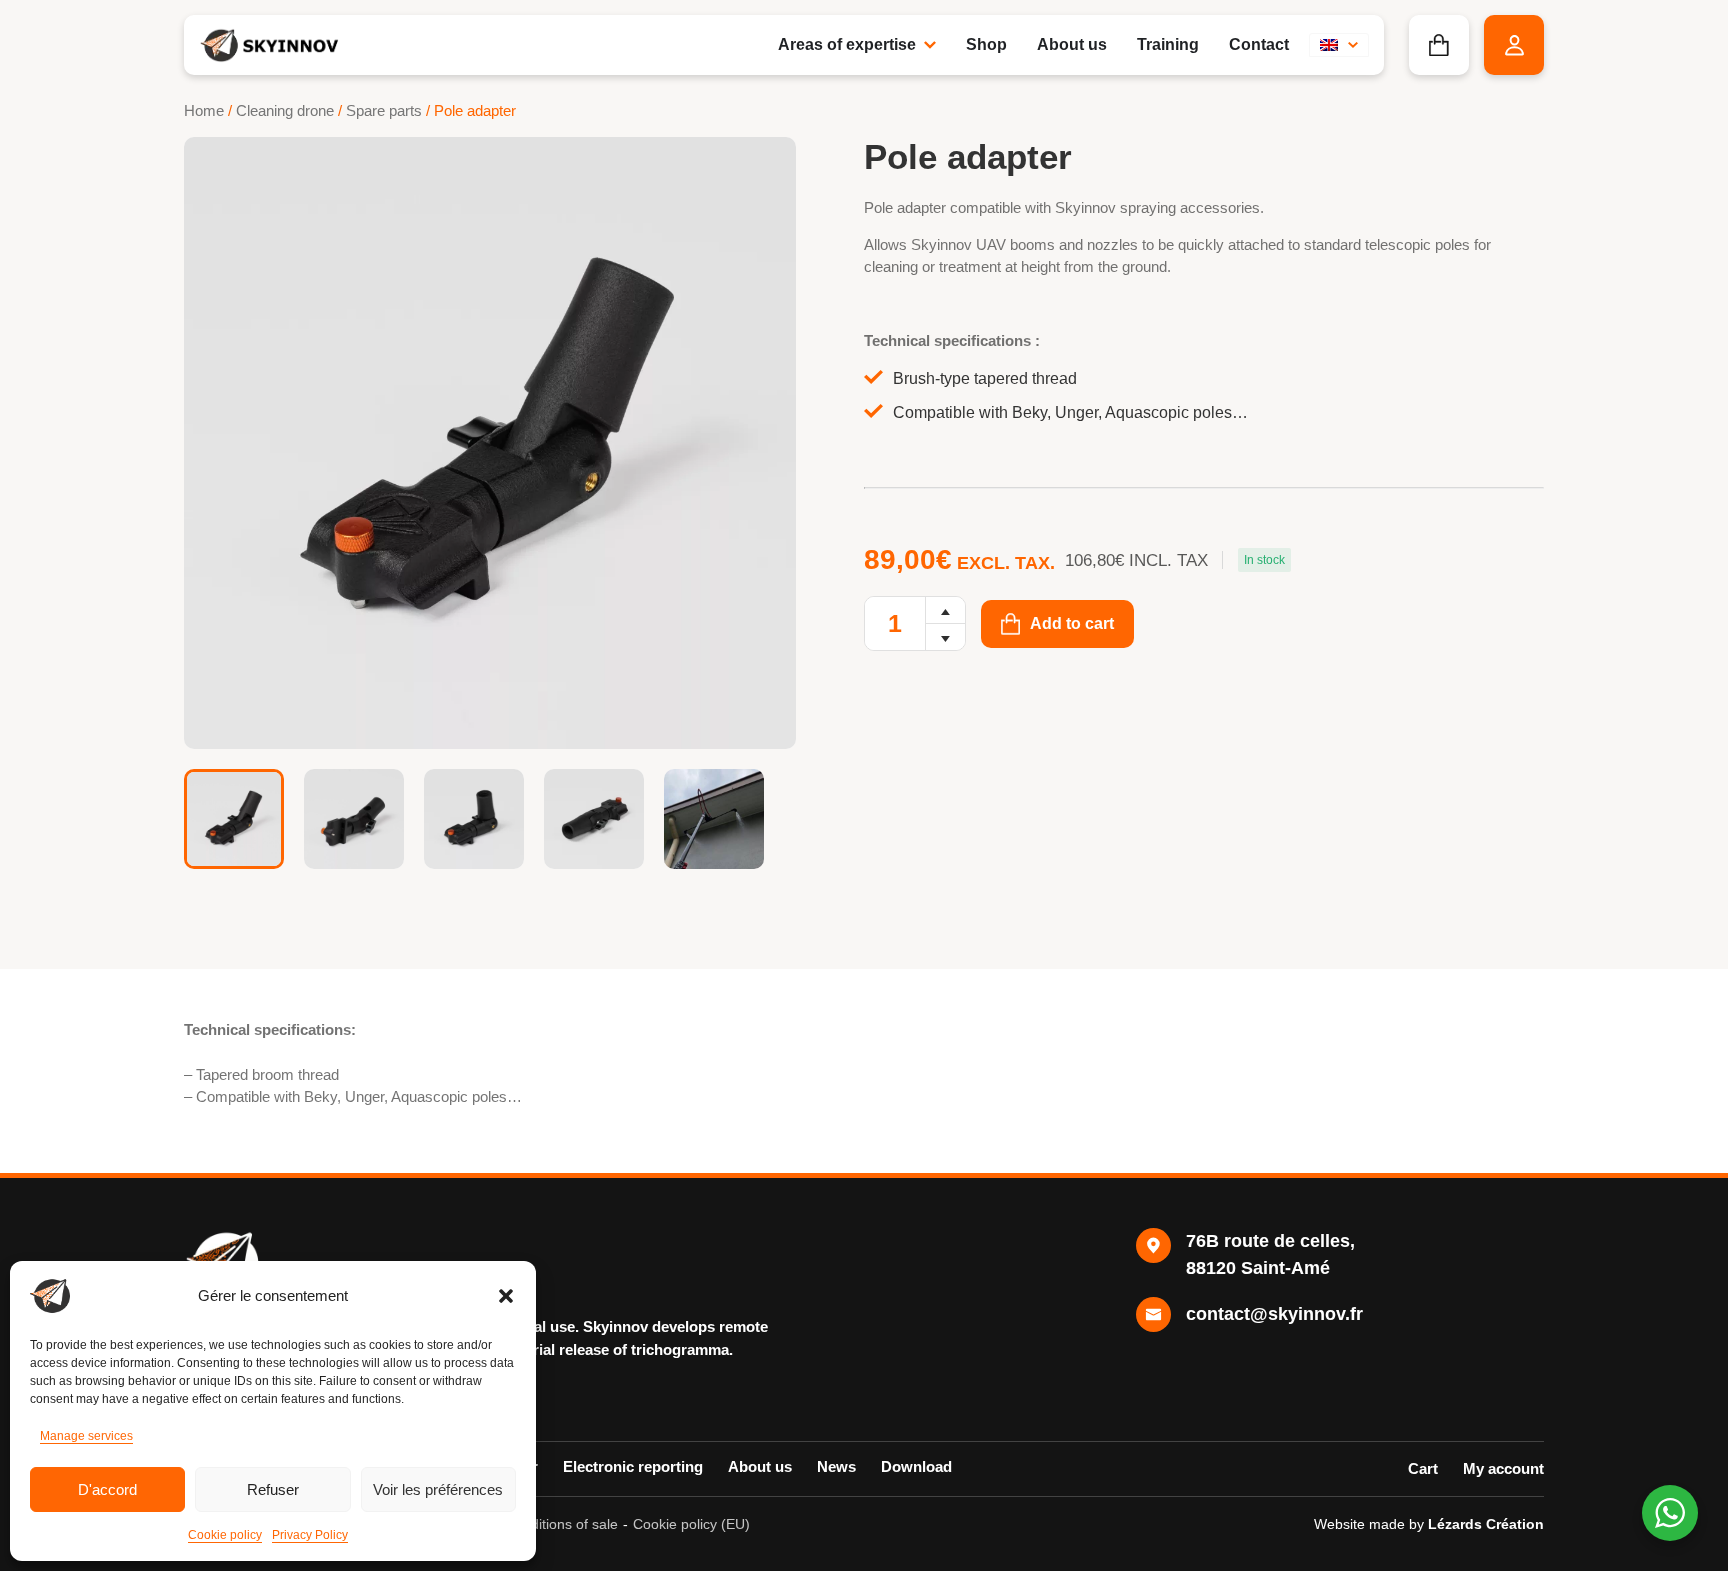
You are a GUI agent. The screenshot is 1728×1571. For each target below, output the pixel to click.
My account (1503, 1468)
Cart (1423, 1468)
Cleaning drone (285, 111)
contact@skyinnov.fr (1274, 1314)
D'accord (107, 1489)
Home (204, 111)
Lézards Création (1486, 1524)
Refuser (273, 1489)
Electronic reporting (633, 1466)
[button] (506, 1296)
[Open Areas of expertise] (930, 45)
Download (916, 1466)
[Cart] (1439, 45)
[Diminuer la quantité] (945, 637)
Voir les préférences (438, 1489)
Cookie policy (225, 1535)
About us (760, 1466)
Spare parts (384, 111)
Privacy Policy (310, 1535)
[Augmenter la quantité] (945, 610)
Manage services (86, 1436)
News (836, 1466)
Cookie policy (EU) (691, 1524)
